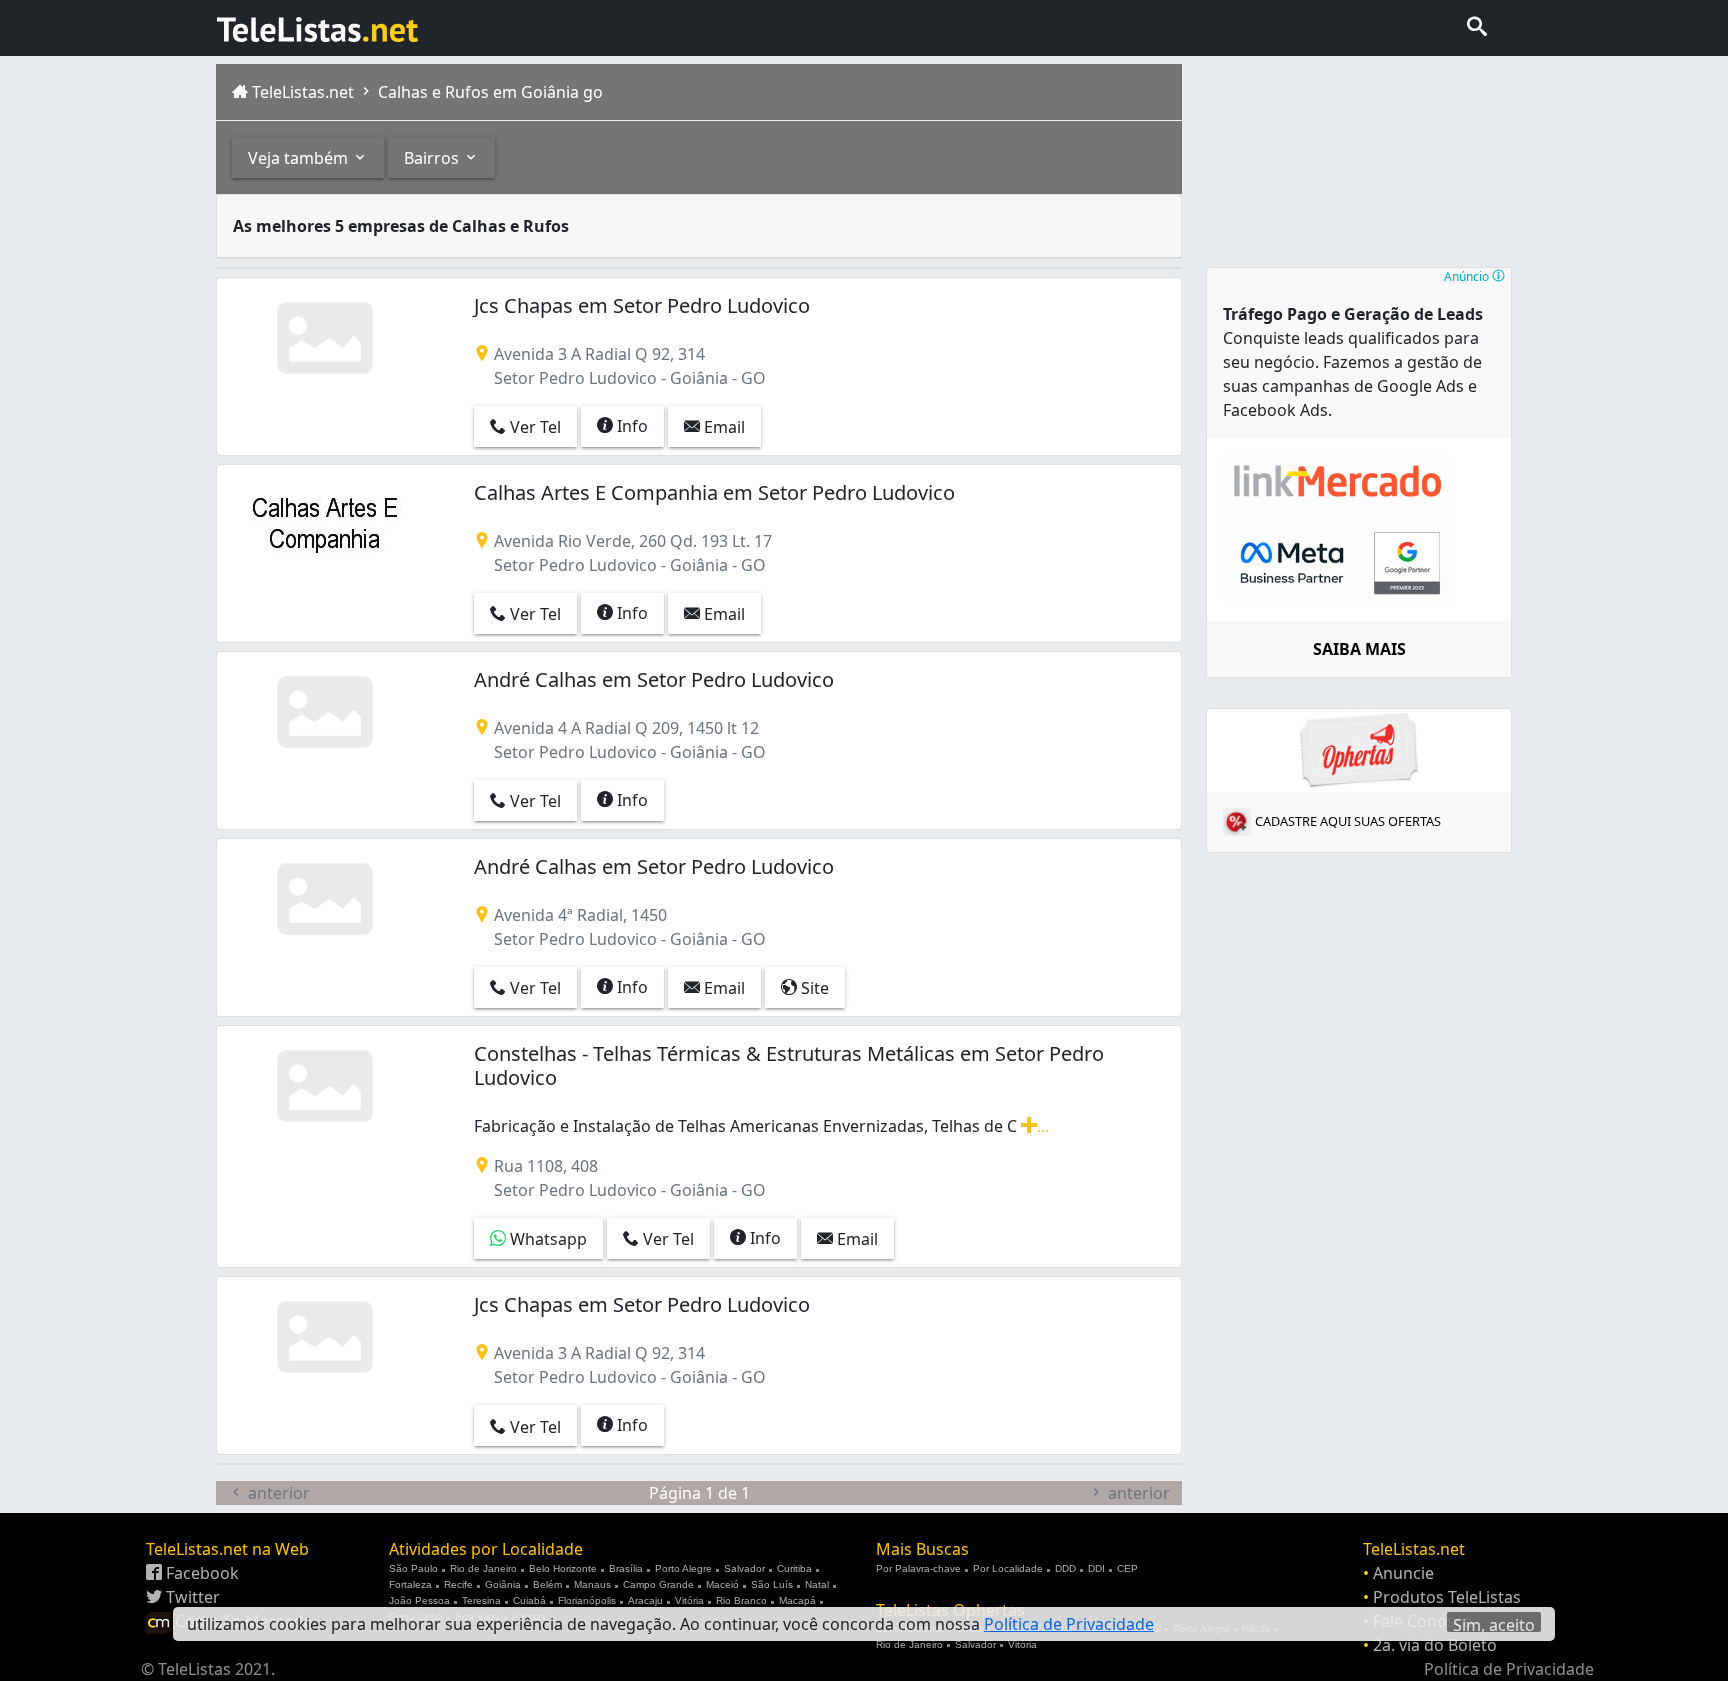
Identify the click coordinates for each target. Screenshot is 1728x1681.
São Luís (772, 1584)
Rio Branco (741, 1600)
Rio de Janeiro (483, 1568)
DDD (1065, 1568)
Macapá (797, 1600)
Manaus (592, 1584)
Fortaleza (410, 1584)
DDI (1096, 1568)
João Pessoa (419, 1600)
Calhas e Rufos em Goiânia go (488, 92)
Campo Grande (658, 1584)
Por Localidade (1008, 1568)
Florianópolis (587, 1600)
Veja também (300, 158)
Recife (458, 1584)
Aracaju (645, 1600)
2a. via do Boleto (1435, 1645)
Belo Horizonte (563, 1568)
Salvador (744, 1568)
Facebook (200, 1573)
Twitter (191, 1597)
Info (630, 426)
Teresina (481, 1600)
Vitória (689, 1600)
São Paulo (413, 1568)
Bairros (433, 158)
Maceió (722, 1584)
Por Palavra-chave (918, 1568)
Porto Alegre (683, 1568)
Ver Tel (533, 427)
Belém (547, 1584)
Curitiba (794, 1568)
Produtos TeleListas (1447, 1597)
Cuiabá (529, 1600)
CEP (1127, 1568)
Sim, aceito (1494, 1623)
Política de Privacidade (1509, 1669)
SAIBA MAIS (1359, 649)
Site (813, 988)
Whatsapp (546, 1239)
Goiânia (503, 1584)
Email (722, 427)
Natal (817, 1584)
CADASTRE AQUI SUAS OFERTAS (1348, 821)
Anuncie (1403, 1573)
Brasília (626, 1568)
